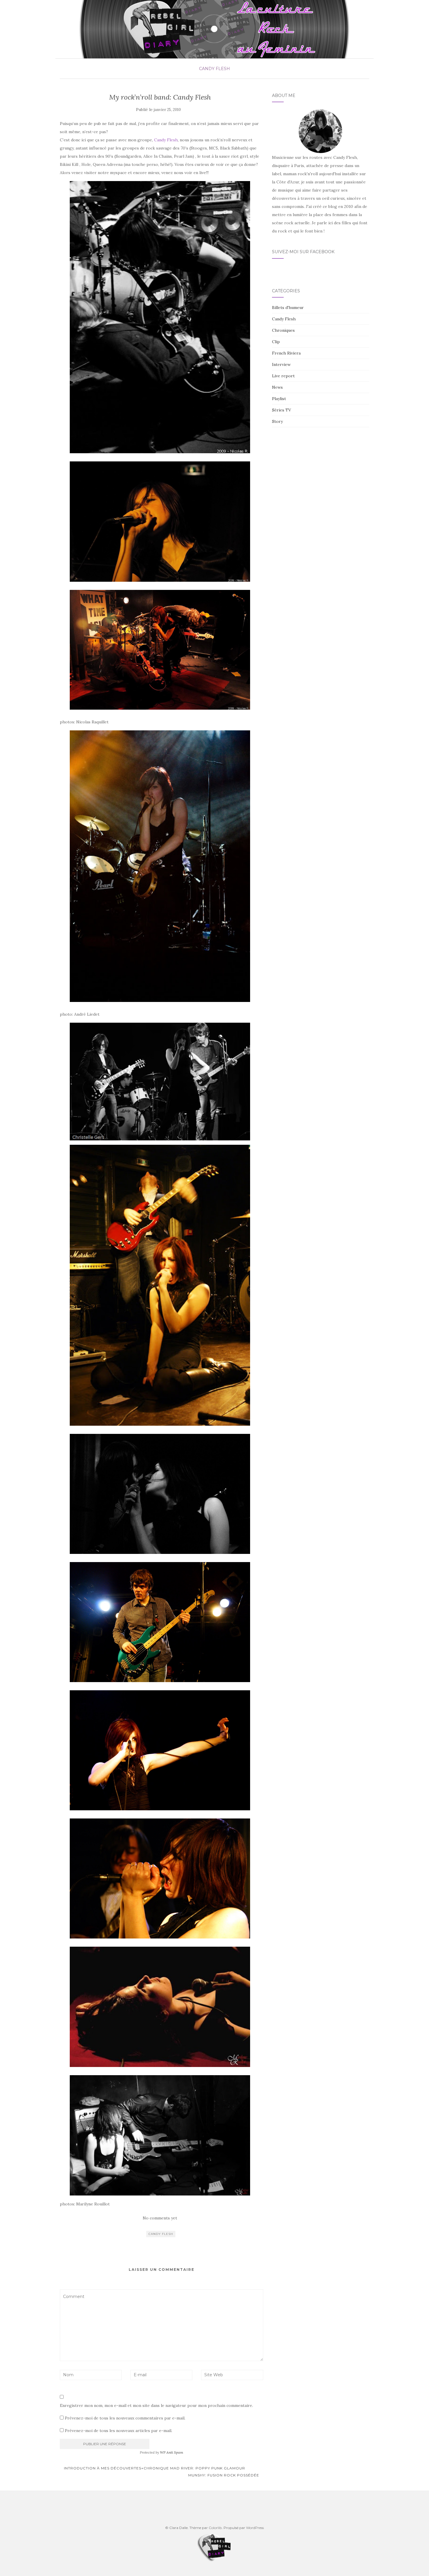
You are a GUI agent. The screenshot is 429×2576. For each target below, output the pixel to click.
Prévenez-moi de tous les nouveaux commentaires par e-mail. (125, 2418)
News (277, 387)
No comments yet (160, 2218)
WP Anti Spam (172, 2452)
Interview (281, 364)
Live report (283, 376)
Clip (276, 342)
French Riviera (286, 353)
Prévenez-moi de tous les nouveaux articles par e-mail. (118, 2431)
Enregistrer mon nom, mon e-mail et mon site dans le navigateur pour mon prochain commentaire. (156, 2405)
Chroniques (283, 330)
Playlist (279, 399)
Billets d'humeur (288, 308)
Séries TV (281, 410)
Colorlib (215, 2528)
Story (277, 421)
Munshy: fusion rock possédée (224, 2475)
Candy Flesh (214, 69)
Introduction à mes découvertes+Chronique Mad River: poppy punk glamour (154, 2468)
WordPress (255, 2528)
